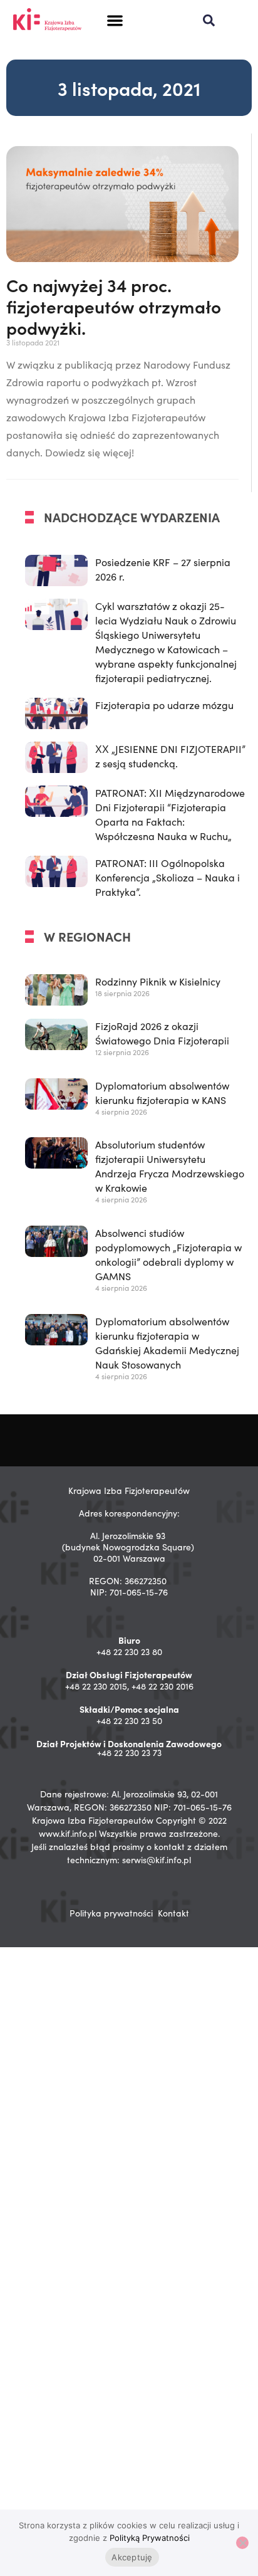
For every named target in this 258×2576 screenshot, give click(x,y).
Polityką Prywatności (150, 2538)
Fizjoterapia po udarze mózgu (164, 705)
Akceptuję (132, 2557)
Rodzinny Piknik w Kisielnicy (158, 981)
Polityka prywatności (111, 1913)
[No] (242, 2543)
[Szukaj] (209, 20)
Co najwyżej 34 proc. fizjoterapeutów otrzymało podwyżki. (114, 306)
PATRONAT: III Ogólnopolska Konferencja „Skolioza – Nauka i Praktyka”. (168, 877)
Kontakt (173, 1913)
